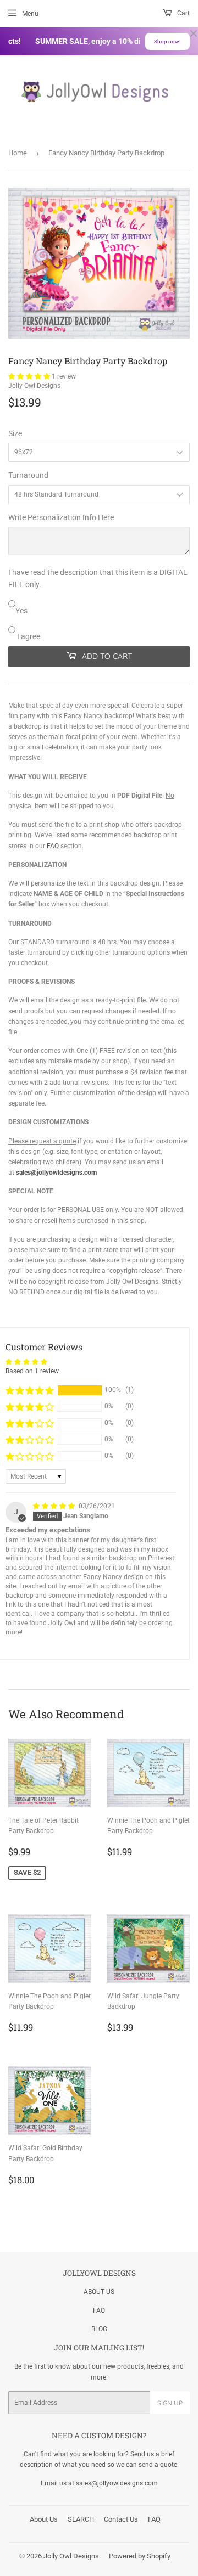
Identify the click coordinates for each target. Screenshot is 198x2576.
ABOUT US (99, 2292)
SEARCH (81, 2519)
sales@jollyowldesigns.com (56, 1173)
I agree (28, 636)
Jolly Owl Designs (71, 2556)
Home (18, 153)
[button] (30, 376)
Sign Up (170, 2403)
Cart (183, 13)
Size (15, 433)
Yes (21, 611)
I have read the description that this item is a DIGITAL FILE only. (98, 578)
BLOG (99, 2329)
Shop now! (167, 41)
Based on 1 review (32, 1371)
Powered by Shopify (140, 2556)
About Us (44, 2519)
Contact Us (121, 2519)
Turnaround (28, 475)
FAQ (53, 846)
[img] (55, 1506)
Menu (30, 14)
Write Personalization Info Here (61, 517)
